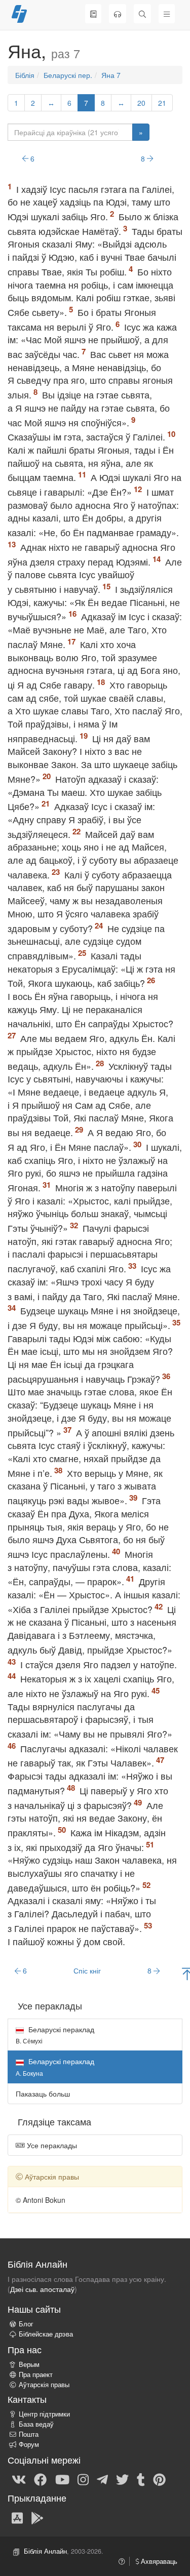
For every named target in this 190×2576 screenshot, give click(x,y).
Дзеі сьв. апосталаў (42, 2289)
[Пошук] (142, 14)
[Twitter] (122, 2479)
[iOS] (17, 2517)
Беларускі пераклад (55, 2035)
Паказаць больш (43, 2094)
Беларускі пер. (68, 75)
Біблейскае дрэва (46, 2334)
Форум (29, 2444)
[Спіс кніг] (93, 14)
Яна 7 (111, 75)
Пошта (29, 2434)
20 (141, 103)
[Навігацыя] (167, 14)
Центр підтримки (44, 2414)
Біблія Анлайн (45, 2551)
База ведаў (36, 2424)
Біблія (25, 75)
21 (162, 103)
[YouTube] (62, 2479)
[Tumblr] (141, 2479)
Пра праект (36, 2374)
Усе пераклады (51, 2145)
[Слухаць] (118, 14)
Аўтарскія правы (44, 2385)
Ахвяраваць (158, 2561)
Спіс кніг (87, 1970)
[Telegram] (102, 2479)
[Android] (37, 2517)
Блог (26, 2324)
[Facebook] (40, 2479)
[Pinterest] (159, 2479)
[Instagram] (83, 2479)
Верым (29, 2364)
